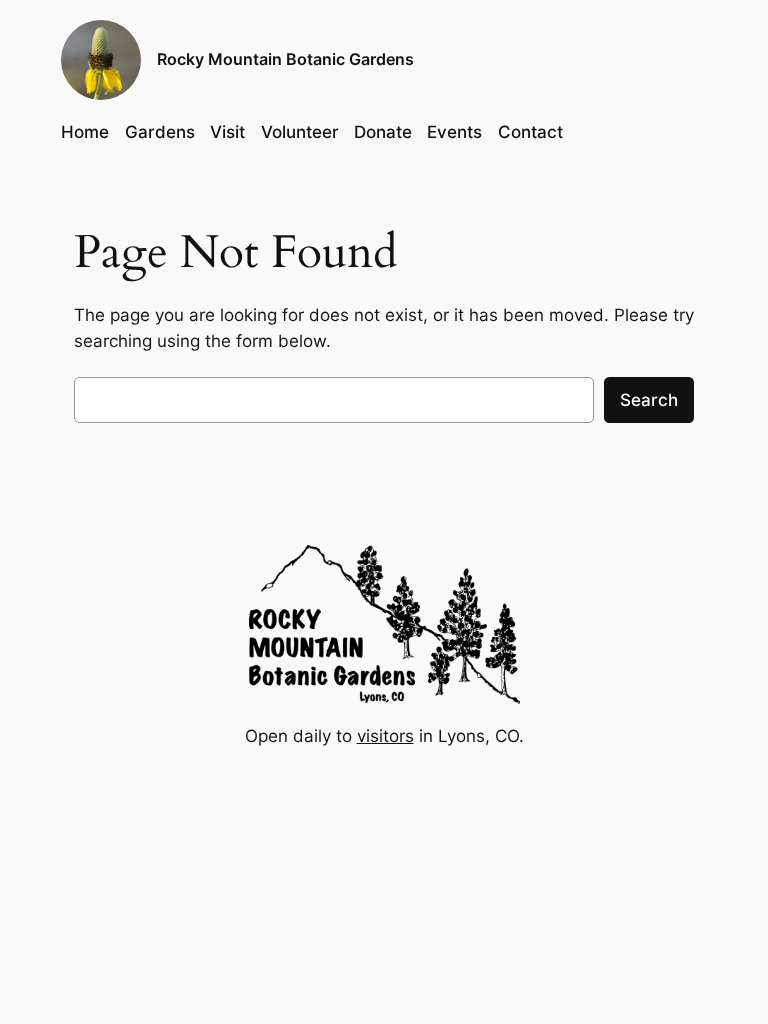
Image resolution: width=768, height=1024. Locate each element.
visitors (385, 736)
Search (649, 400)
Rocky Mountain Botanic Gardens (285, 59)
